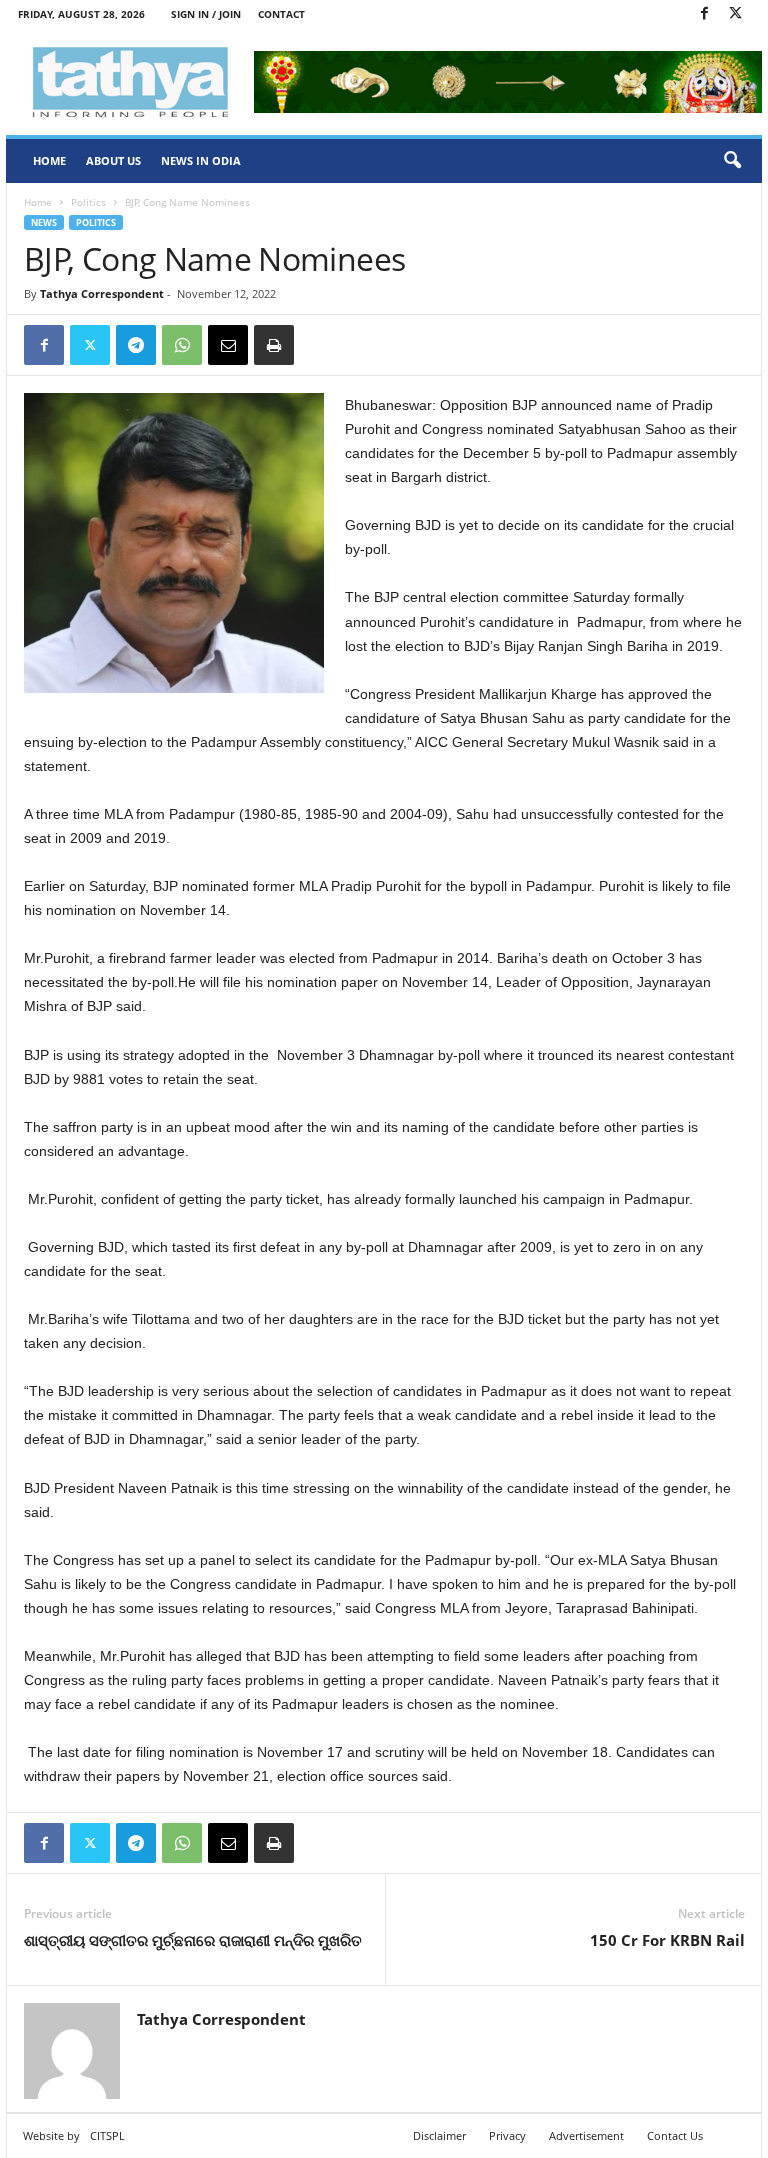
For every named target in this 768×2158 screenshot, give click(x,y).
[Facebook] (704, 14)
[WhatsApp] (182, 345)
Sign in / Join (206, 14)
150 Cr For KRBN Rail (667, 1940)
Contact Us (675, 2135)
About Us (113, 160)
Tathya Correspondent (102, 293)
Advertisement (586, 2135)
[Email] (228, 345)
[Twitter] (735, 14)
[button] (732, 161)
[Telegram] (136, 345)
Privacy (507, 2135)
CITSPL (107, 2135)
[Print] (274, 345)
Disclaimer (439, 2135)
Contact (281, 14)
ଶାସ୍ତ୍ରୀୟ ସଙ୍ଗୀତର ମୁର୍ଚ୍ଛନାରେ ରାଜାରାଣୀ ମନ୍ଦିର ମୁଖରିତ (193, 1940)
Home (49, 160)
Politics (88, 202)
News (44, 222)
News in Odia (201, 160)
